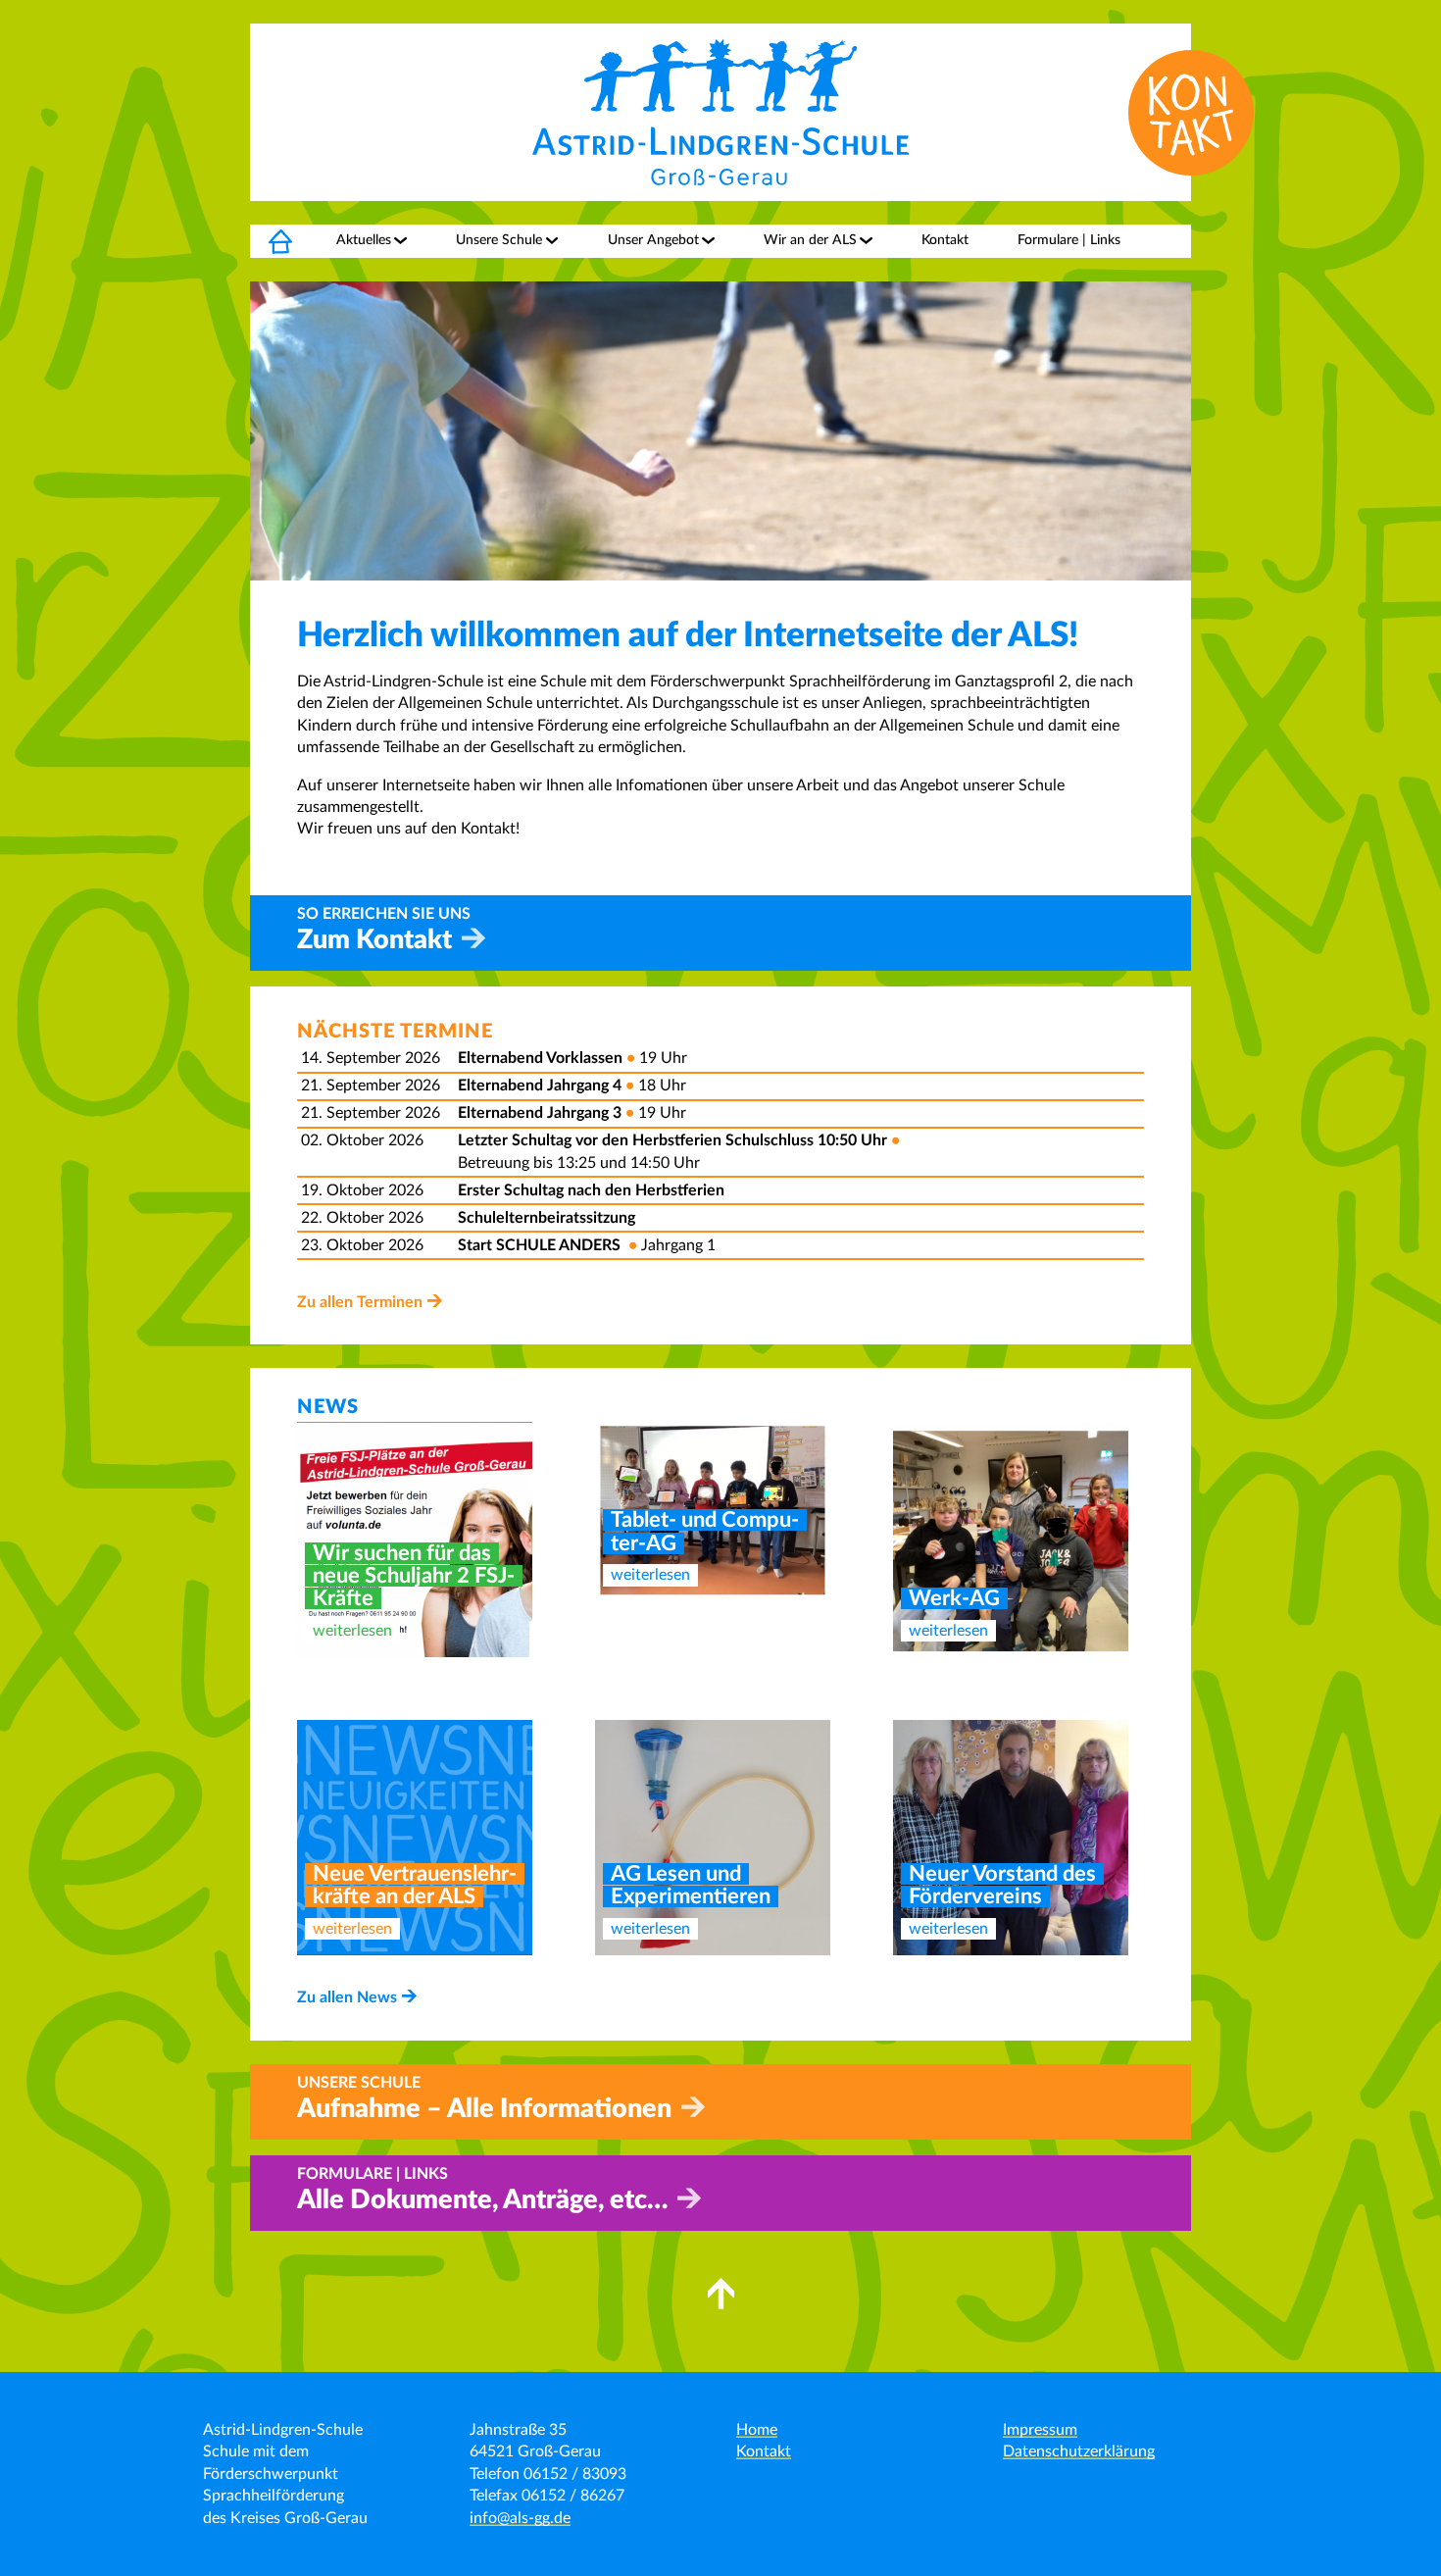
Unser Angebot (653, 240)
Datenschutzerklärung (1079, 2451)
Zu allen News (347, 1997)
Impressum (1040, 2430)
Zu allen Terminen (360, 1302)
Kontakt (945, 240)
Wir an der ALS (810, 240)
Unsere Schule (499, 240)
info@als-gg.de (520, 2518)
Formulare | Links (1069, 240)
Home (269, 240)
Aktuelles (364, 240)
